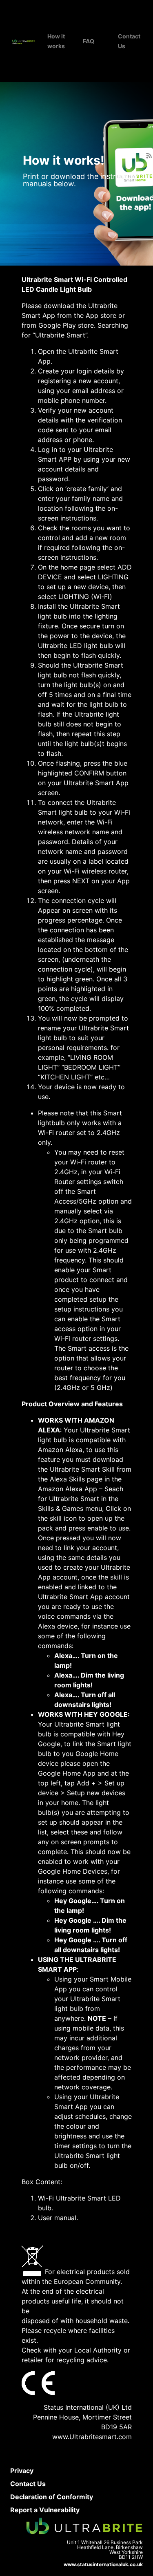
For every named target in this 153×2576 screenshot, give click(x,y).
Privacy (22, 2471)
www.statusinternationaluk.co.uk (103, 2564)
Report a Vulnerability (45, 2510)
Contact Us (28, 2484)
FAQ (89, 41)
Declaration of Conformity (52, 2497)
